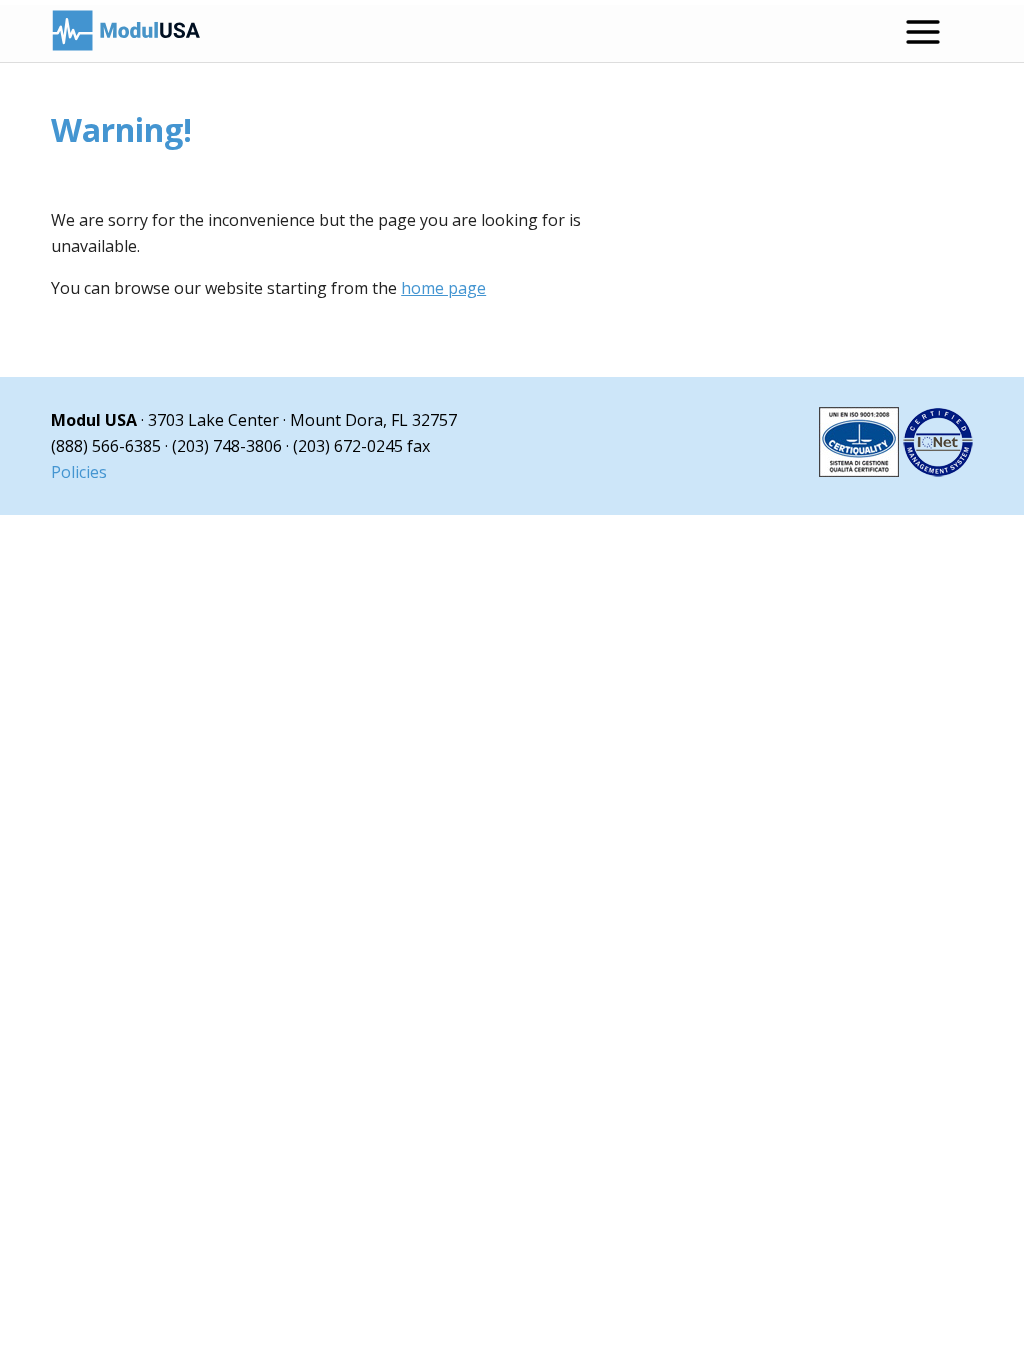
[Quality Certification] (896, 471)
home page (443, 288)
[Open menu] (923, 32)
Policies (79, 472)
